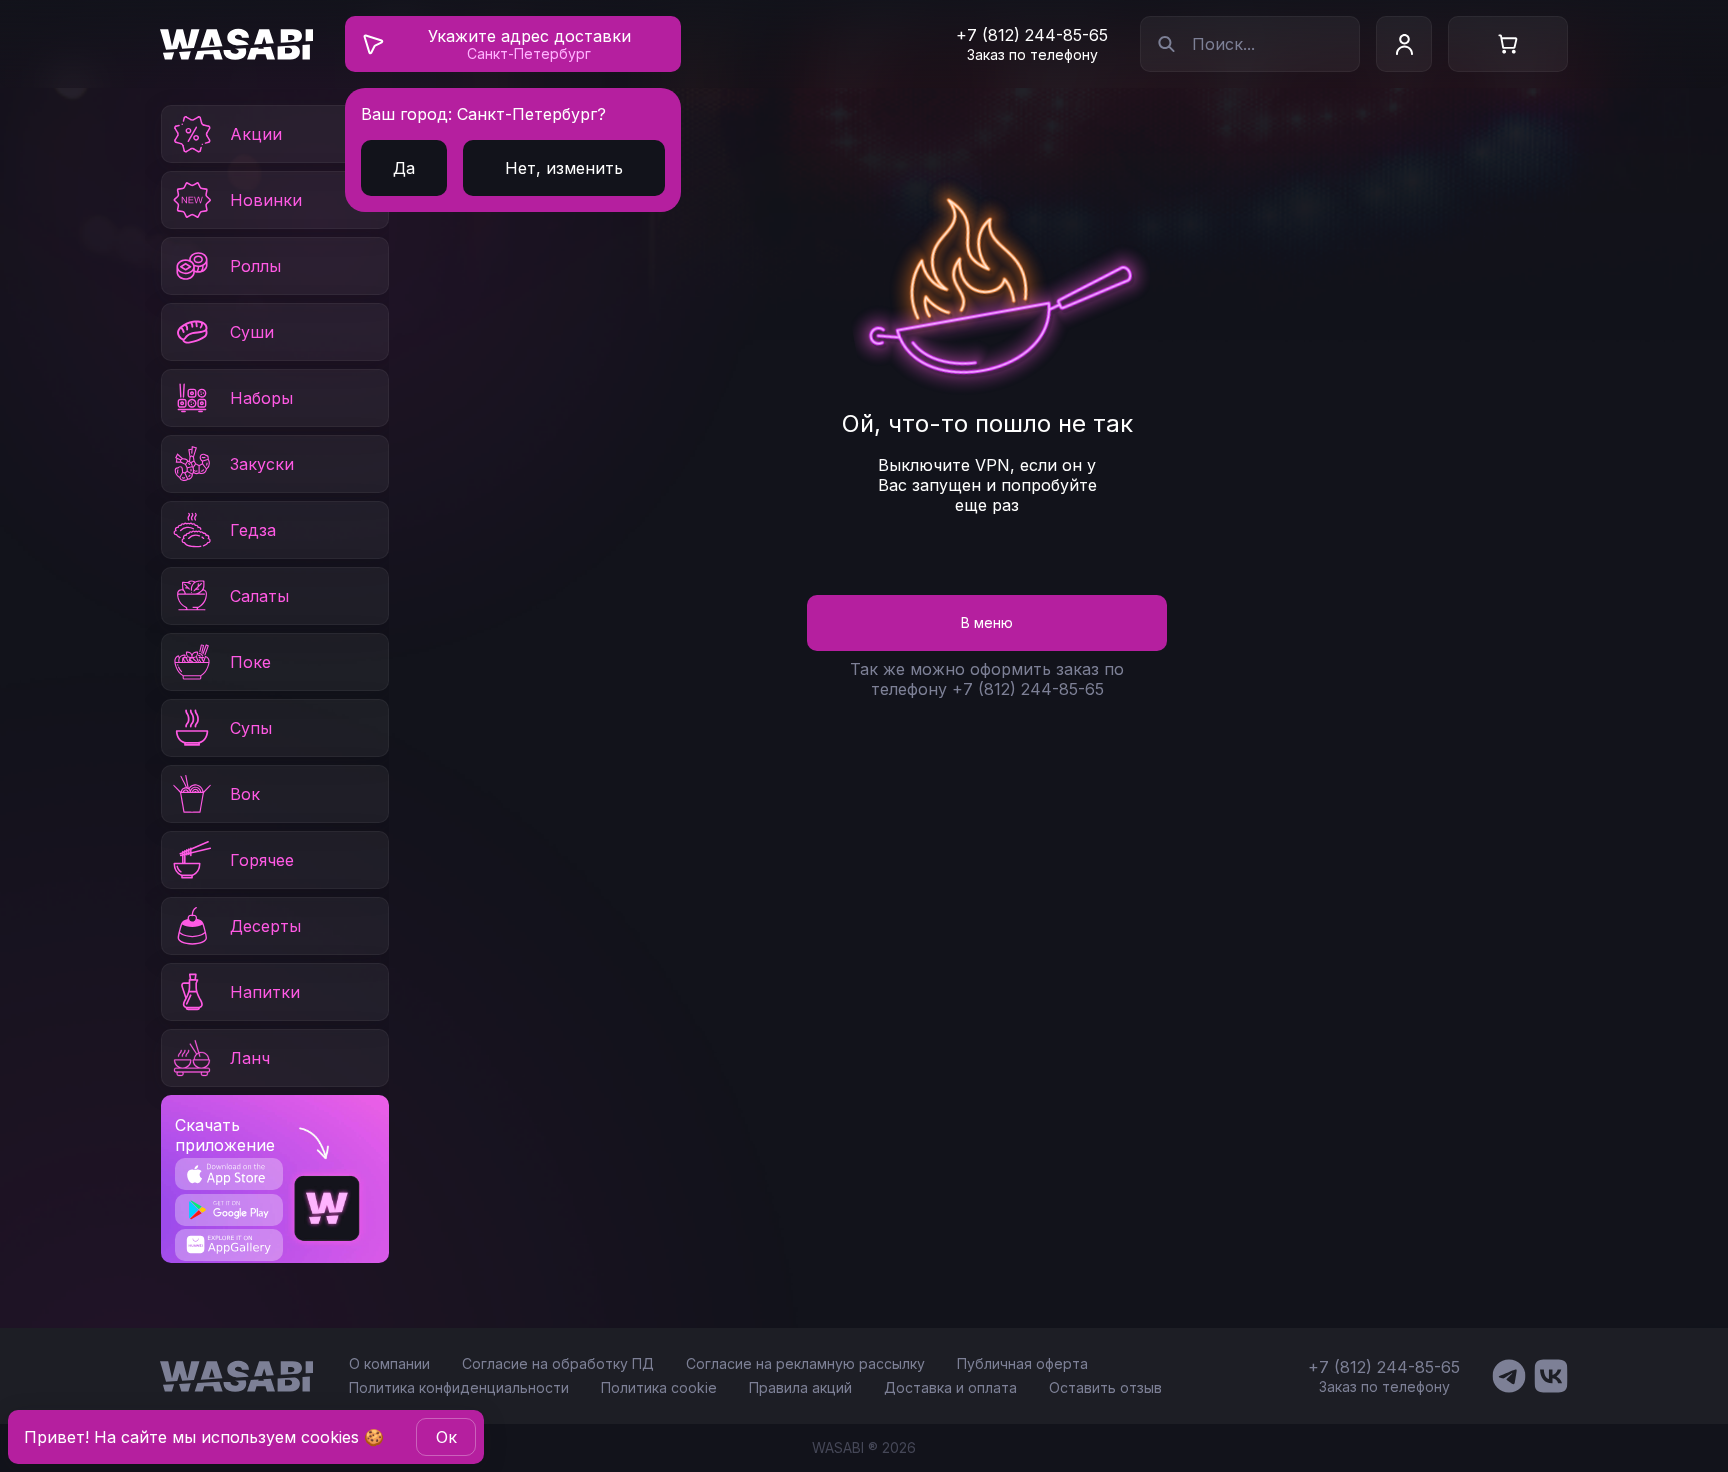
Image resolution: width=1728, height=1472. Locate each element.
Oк (446, 1437)
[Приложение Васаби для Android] (228, 1210)
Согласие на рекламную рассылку (805, 1363)
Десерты (265, 926)
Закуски (262, 464)
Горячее (262, 860)
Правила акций (800, 1387)
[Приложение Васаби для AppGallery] (228, 1244)
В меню (987, 622)
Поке (250, 662)
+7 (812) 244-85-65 (1032, 35)
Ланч (250, 1058)
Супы (251, 728)
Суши (252, 332)
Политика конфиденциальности (459, 1387)
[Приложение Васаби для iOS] (228, 1174)
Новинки (266, 200)
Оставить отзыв (1105, 1387)
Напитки (265, 992)
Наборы (261, 398)
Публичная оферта (1022, 1363)
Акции (256, 134)
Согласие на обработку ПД (558, 1363)
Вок (245, 794)
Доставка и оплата (950, 1387)
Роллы (255, 266)
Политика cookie (659, 1387)
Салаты (259, 596)
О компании (389, 1363)
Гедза (253, 530)
